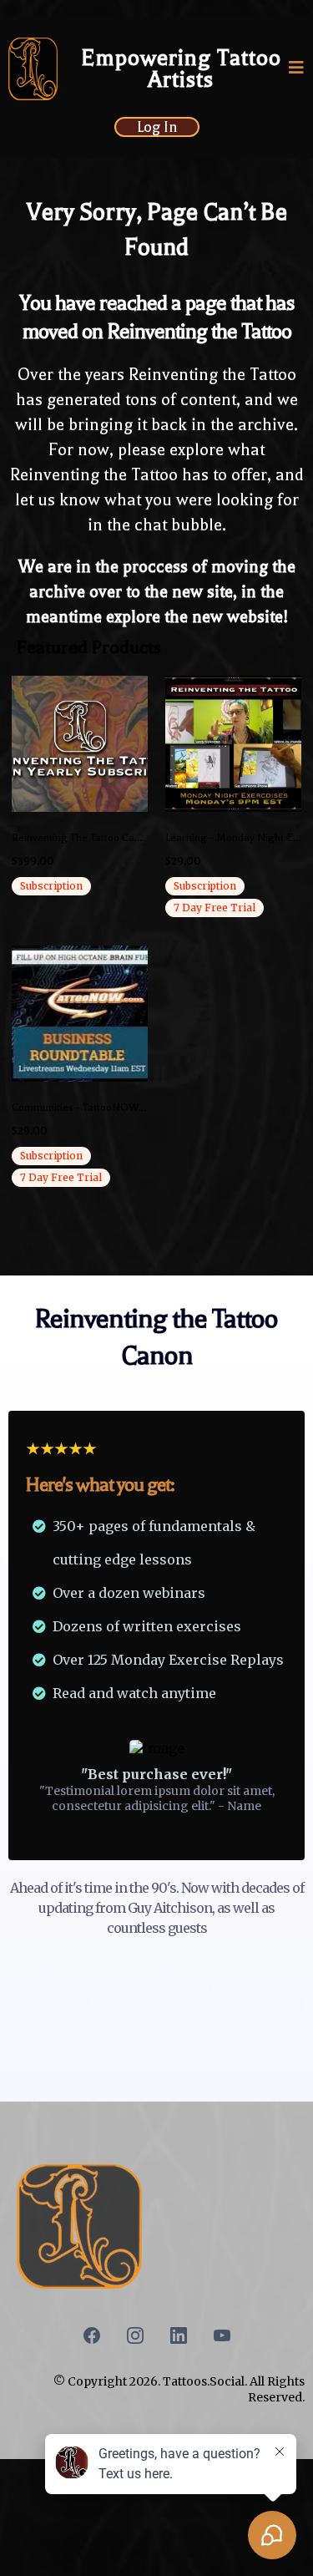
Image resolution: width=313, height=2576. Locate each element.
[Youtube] (222, 2335)
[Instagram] (135, 2335)
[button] (297, 69)
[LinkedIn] (179, 2335)
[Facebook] (92, 2335)
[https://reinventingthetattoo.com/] (33, 69)
